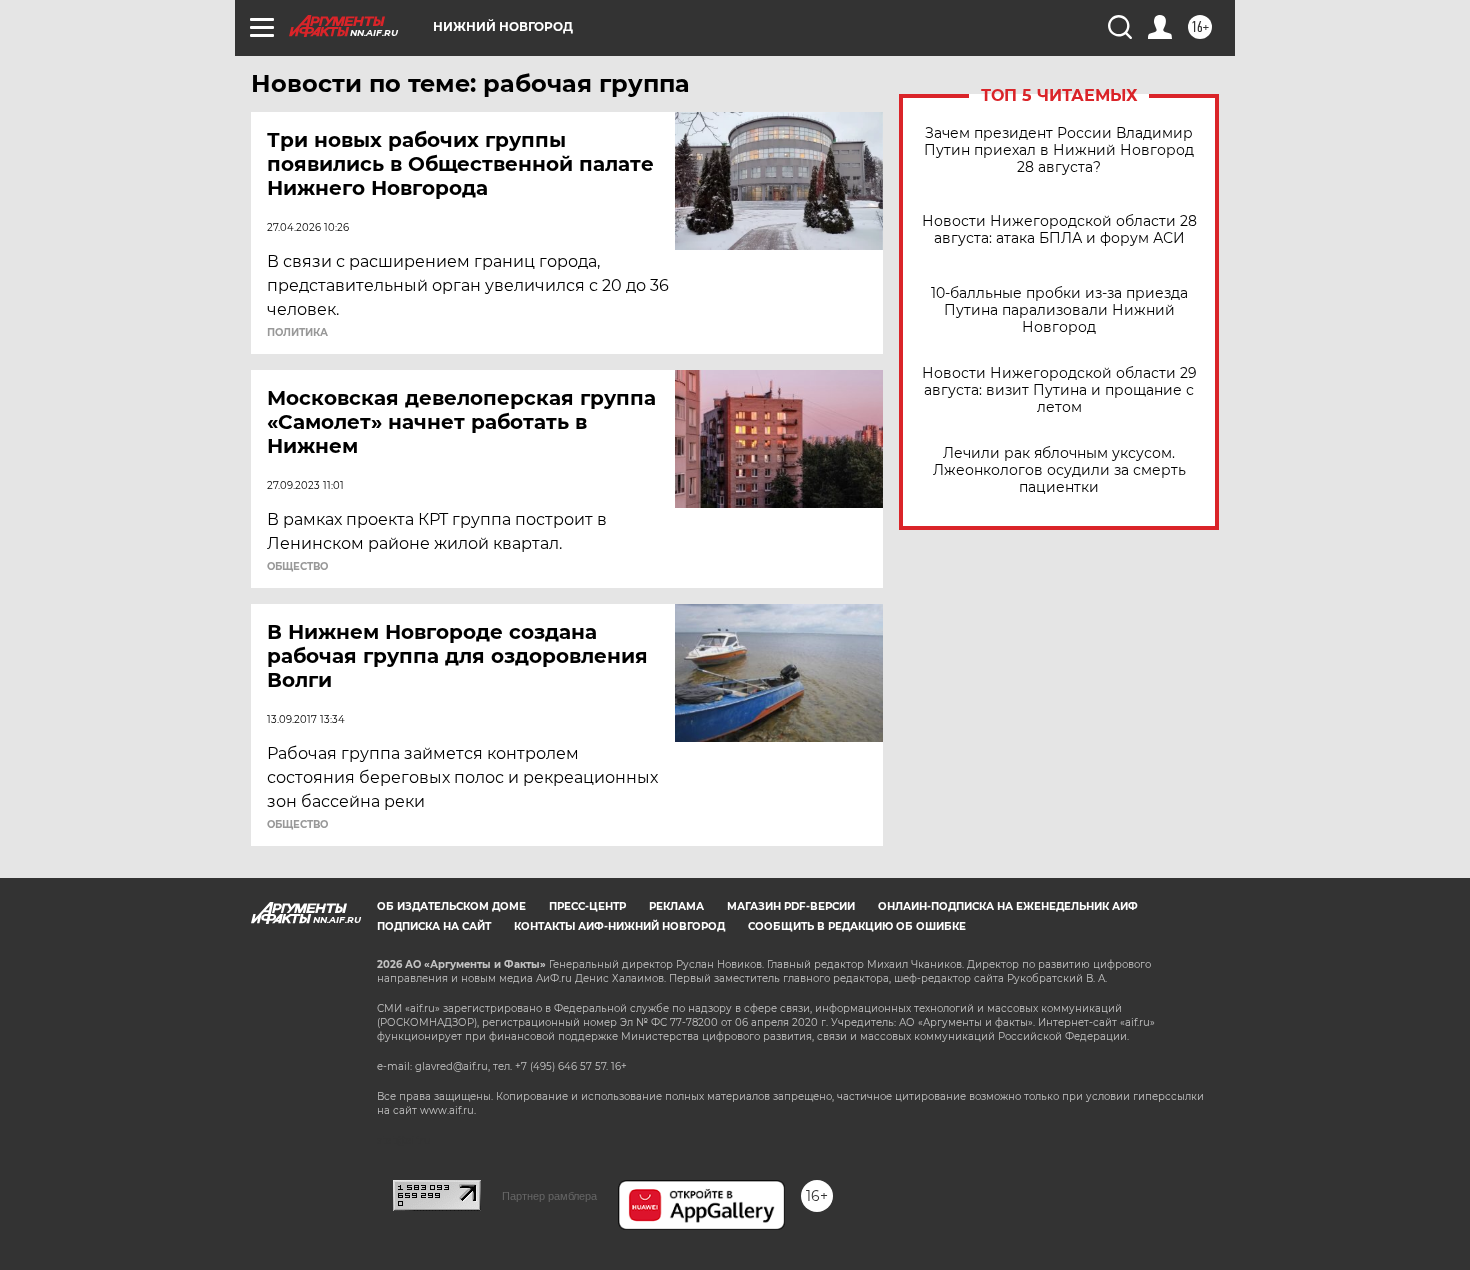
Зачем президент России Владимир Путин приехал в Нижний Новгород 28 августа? (1059, 150)
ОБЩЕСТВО (297, 567)
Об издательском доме (451, 906)
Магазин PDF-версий (791, 906)
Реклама (676, 906)
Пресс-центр (587, 906)
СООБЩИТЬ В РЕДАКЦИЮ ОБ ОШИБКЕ (857, 926)
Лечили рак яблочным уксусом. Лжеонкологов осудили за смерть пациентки (1059, 470)
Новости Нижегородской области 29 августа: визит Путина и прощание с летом (1059, 390)
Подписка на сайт (434, 926)
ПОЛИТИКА (297, 333)
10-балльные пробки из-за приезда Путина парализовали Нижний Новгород (1059, 310)
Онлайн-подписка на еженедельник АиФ (1008, 906)
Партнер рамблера (549, 1196)
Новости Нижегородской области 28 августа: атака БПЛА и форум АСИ (1059, 230)
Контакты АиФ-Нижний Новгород (619, 926)
